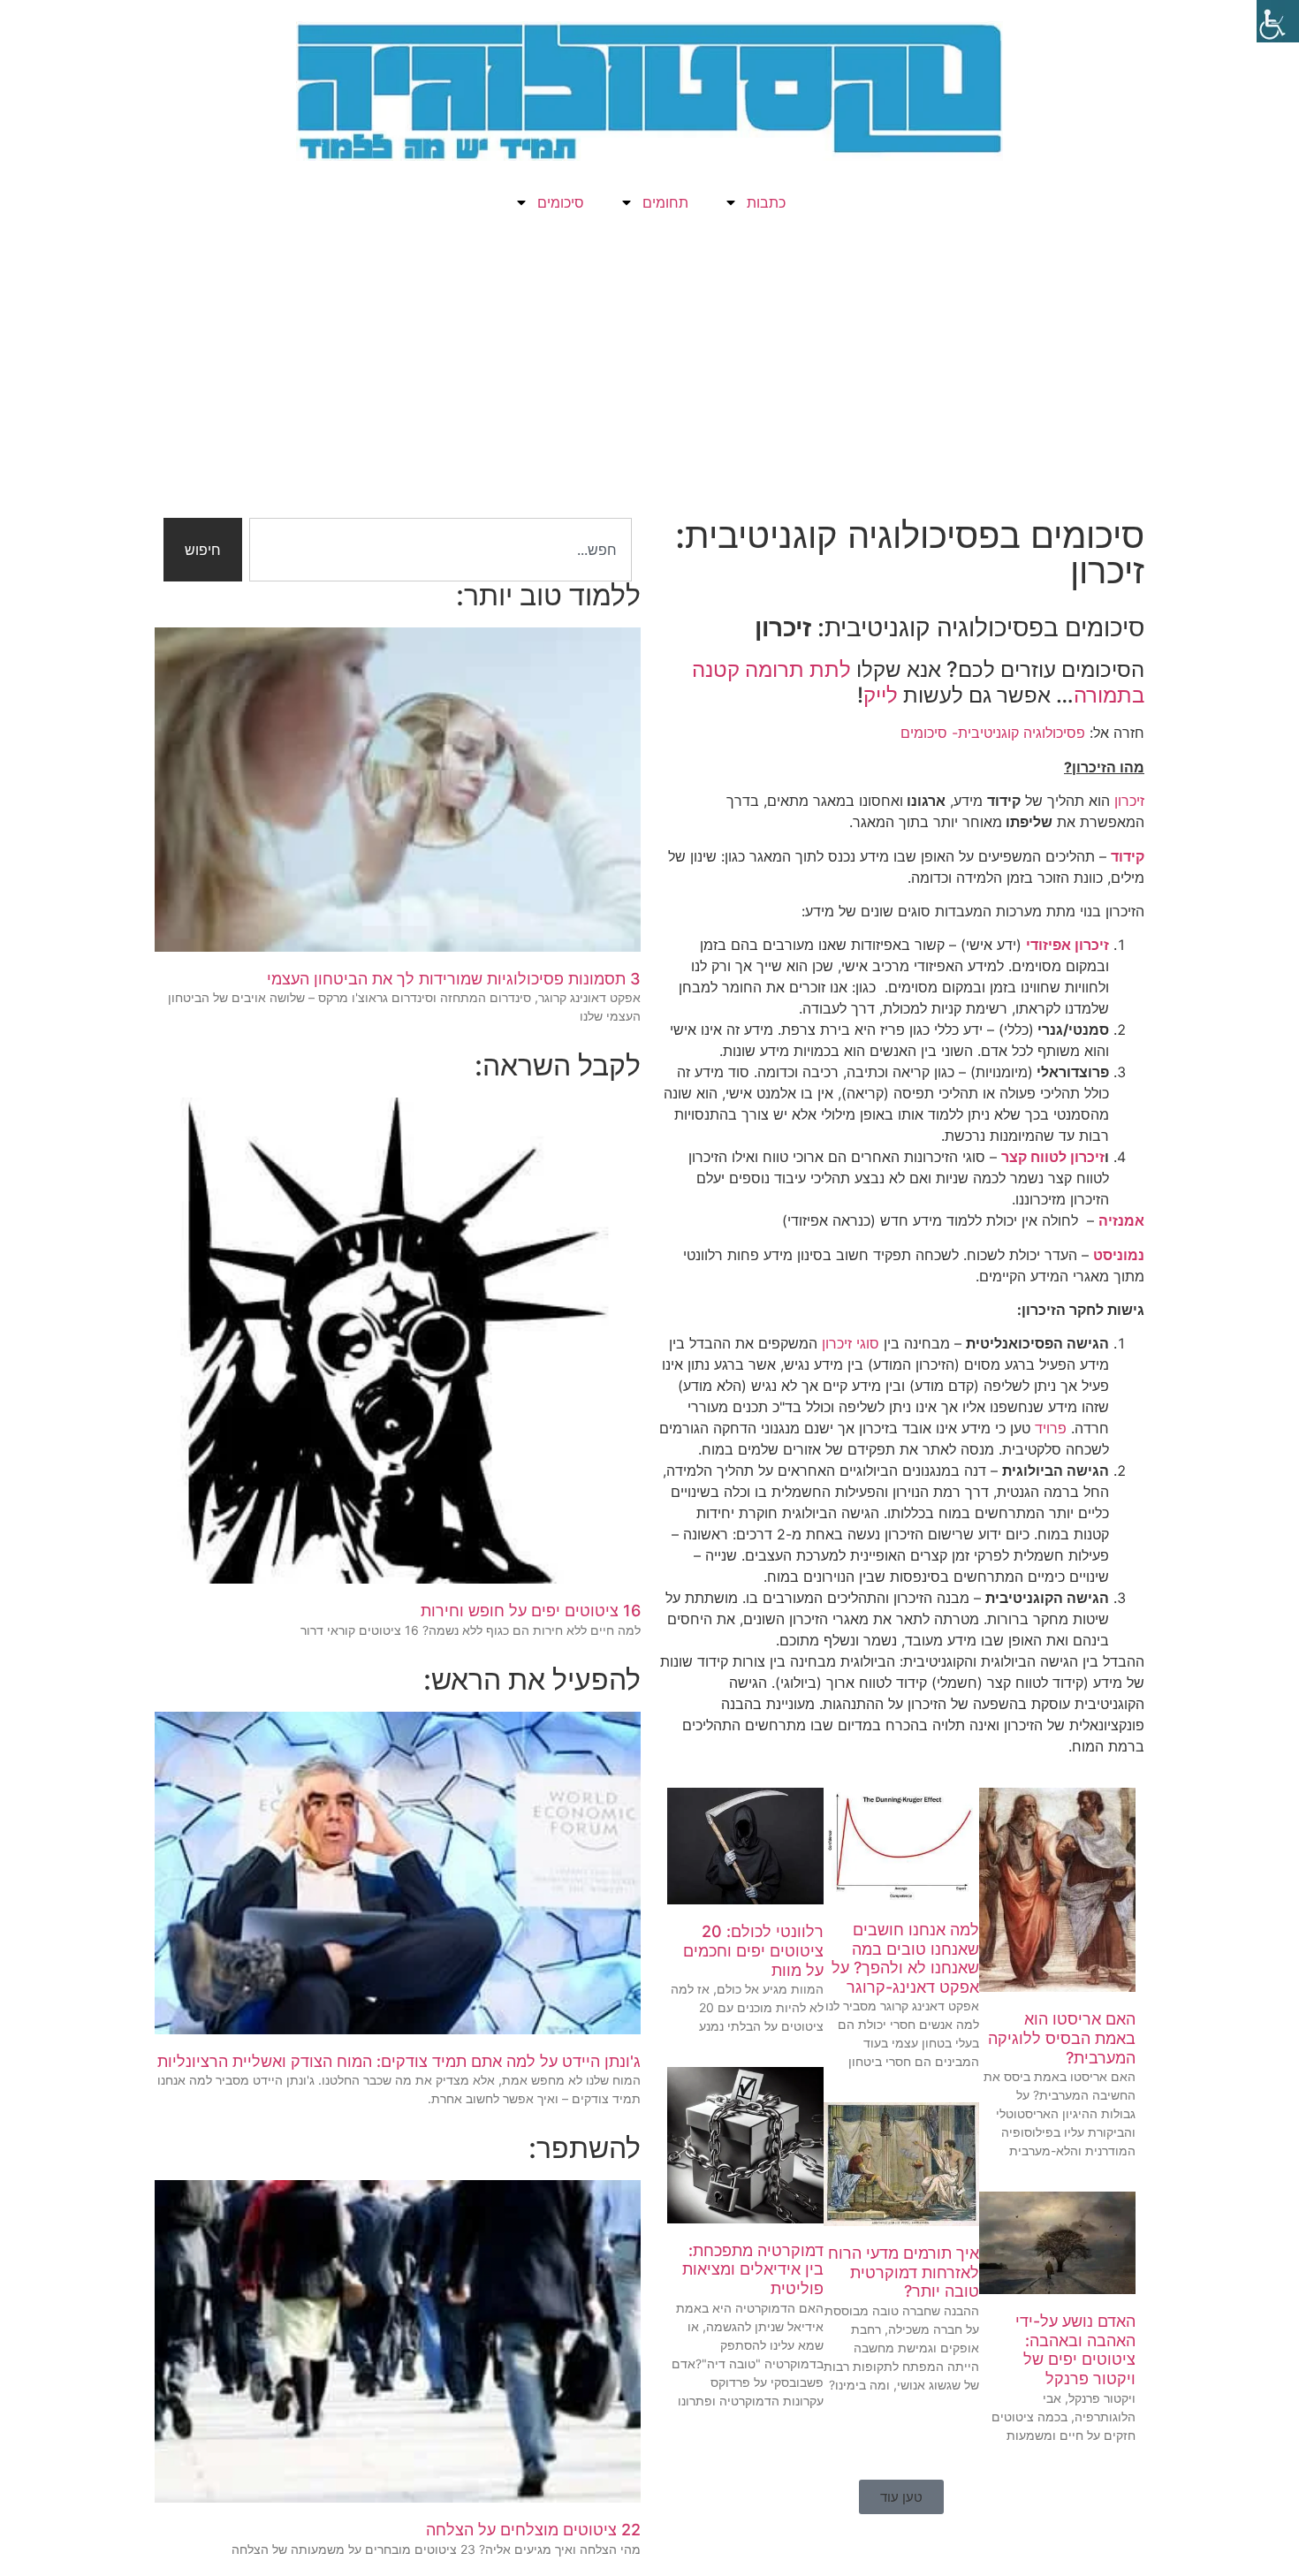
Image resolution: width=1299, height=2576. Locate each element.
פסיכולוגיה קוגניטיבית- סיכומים (993, 733)
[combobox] (441, 550)
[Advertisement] (649, 376)
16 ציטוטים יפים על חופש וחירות (531, 1611)
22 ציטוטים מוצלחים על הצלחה (533, 2530)
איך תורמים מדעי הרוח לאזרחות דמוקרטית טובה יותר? (904, 2272)
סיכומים (561, 202)
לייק (881, 695)
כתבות (766, 202)
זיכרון (1129, 801)
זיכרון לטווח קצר (1053, 1157)
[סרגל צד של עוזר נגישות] (1278, 21)
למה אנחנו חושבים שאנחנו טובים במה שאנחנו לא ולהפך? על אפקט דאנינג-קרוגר (905, 1958)
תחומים (665, 202)
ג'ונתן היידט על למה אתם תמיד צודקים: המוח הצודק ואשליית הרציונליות (399, 2061)
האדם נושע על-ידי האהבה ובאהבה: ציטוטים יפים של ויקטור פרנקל (1075, 2350)
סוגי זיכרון (851, 1343)
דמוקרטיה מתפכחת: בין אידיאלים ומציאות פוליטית (753, 2269)
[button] (901, 2497)
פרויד (1051, 1428)
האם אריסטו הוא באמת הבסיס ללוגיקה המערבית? (1062, 2038)
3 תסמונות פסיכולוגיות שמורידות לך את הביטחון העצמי (454, 979)
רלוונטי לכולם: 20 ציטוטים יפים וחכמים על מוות (753, 1950)
